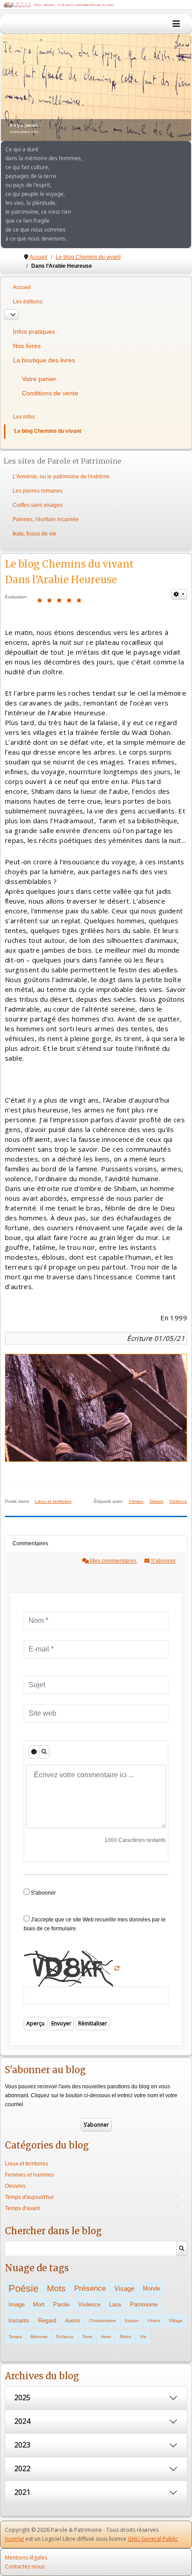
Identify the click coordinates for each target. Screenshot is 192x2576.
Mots (56, 2288)
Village (176, 2321)
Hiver (106, 2337)
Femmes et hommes (29, 2175)
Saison (132, 2321)
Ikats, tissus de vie (34, 534)
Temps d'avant (22, 2208)
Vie (143, 2337)
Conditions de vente (50, 393)
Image (17, 2304)
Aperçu (35, 2023)
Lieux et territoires (53, 1501)
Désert (156, 1501)
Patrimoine (144, 2304)
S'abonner (163, 1561)
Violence (178, 1501)
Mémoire (39, 2337)
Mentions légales (26, 2557)
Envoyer (61, 2023)
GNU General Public (153, 2539)
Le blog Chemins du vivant (48, 431)
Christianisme (102, 2321)
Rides (125, 2337)
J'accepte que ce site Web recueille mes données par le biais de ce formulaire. (95, 1924)
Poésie (23, 2288)
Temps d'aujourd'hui (29, 2197)
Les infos (24, 417)
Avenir (73, 2321)
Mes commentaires (113, 1561)
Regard (47, 2321)
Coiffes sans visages (38, 505)
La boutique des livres (44, 360)
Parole (61, 2304)
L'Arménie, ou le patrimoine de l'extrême (61, 477)
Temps (15, 2337)
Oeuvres (15, 2186)
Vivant (154, 2321)
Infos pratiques (34, 332)
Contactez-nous (25, 2566)
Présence (90, 2288)
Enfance (65, 2337)
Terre (87, 2337)
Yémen (136, 1501)
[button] (164, 87)
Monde (152, 2288)
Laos (115, 2304)
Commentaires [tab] (30, 1543)
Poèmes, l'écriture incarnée (46, 519)
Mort (39, 2304)
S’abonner (96, 2125)
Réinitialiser (93, 2023)
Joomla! (15, 2539)
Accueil (22, 287)
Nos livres (27, 346)
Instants (19, 2321)
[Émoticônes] (34, 1752)
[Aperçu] (44, 1752)
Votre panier (39, 379)
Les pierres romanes (38, 491)
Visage (124, 2288)
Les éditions (28, 302)
